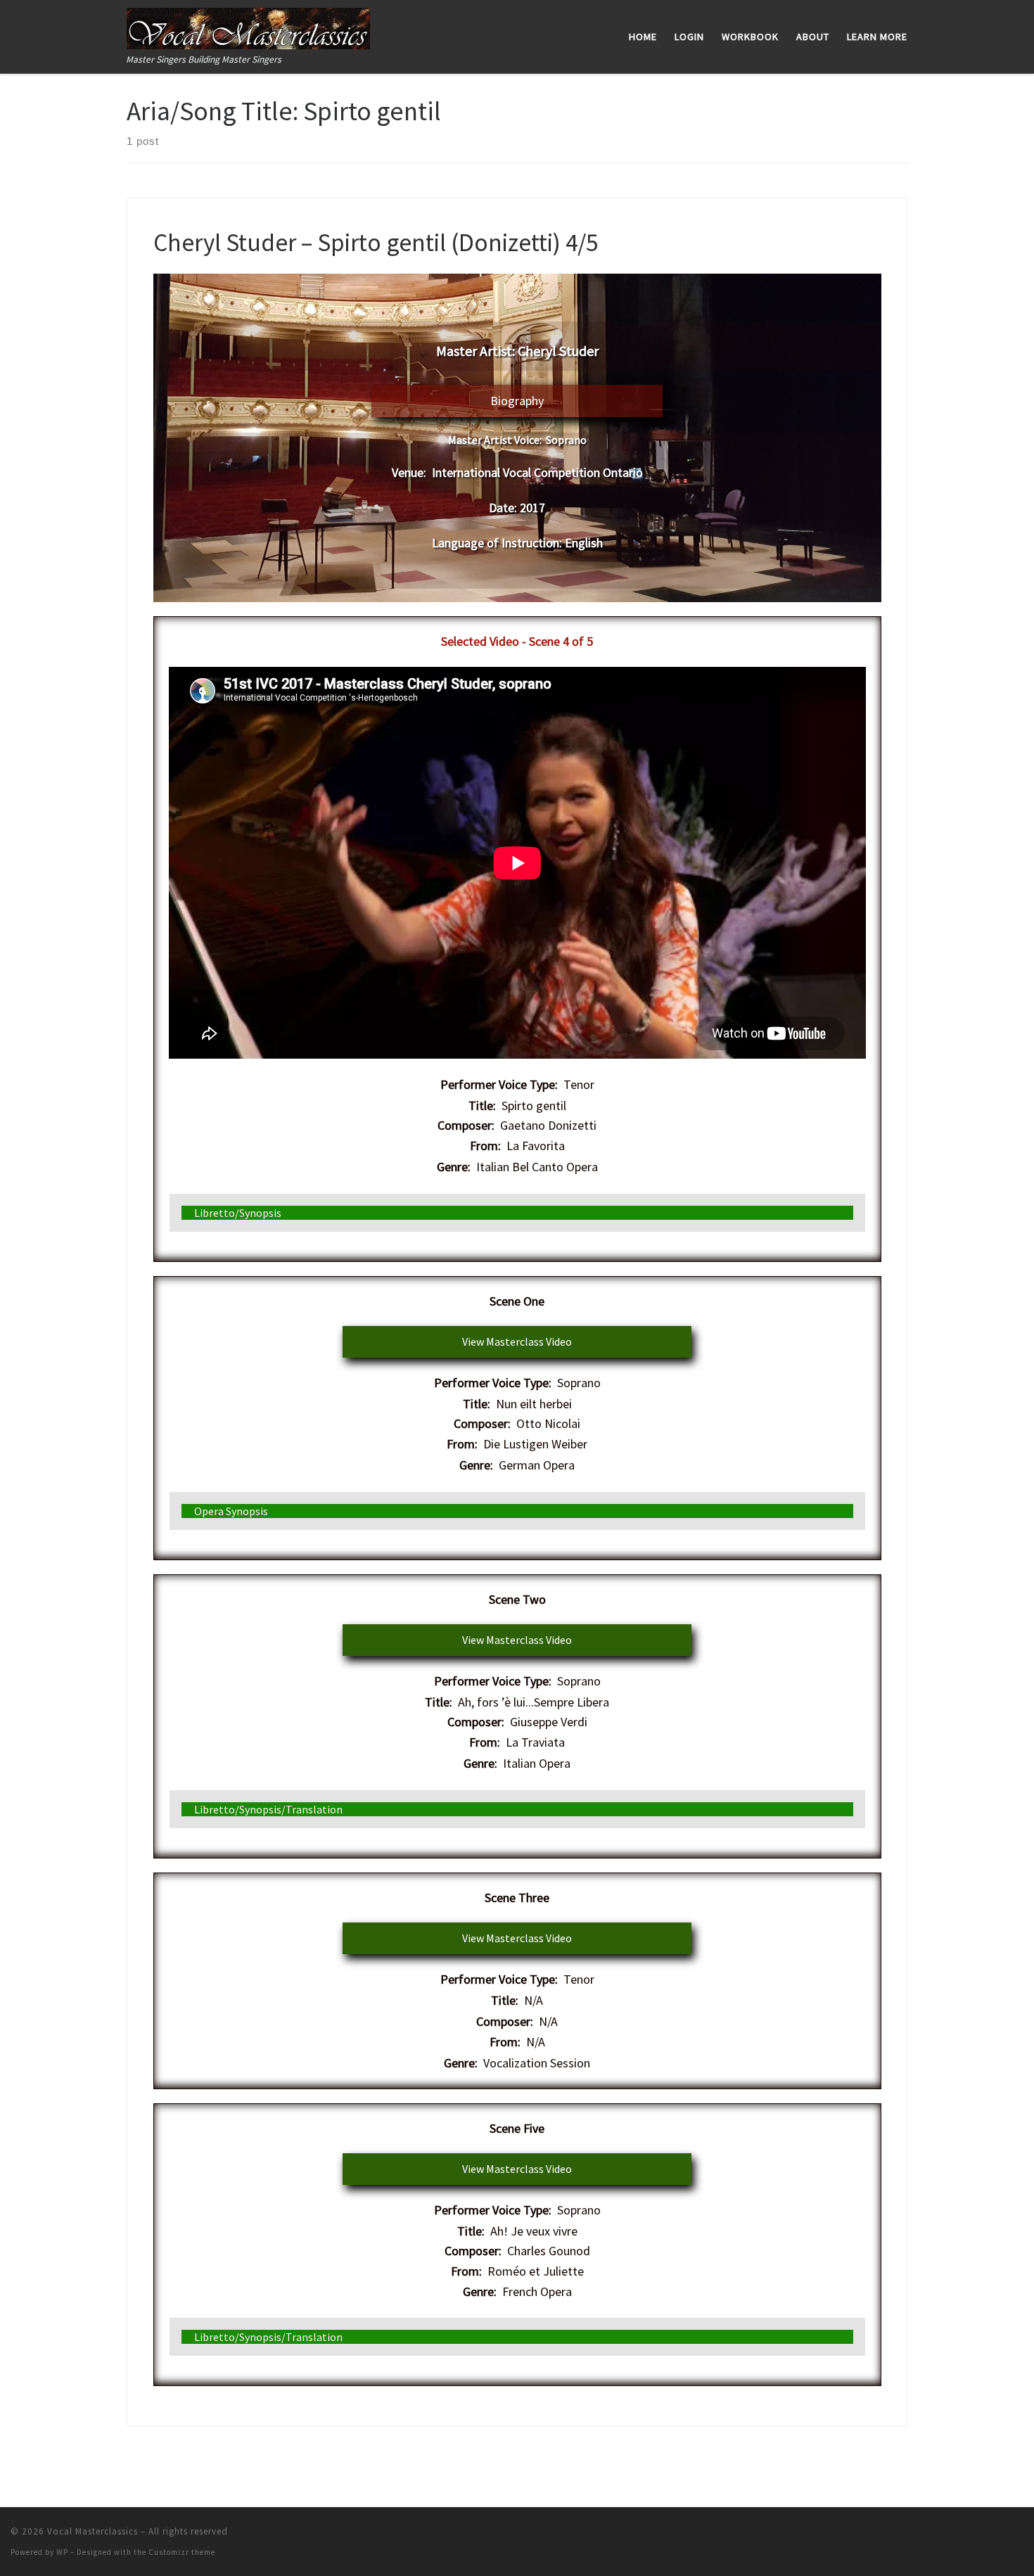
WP (62, 2552)
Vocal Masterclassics (92, 2531)
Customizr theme (182, 2552)
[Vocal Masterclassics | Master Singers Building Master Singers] (248, 26)
